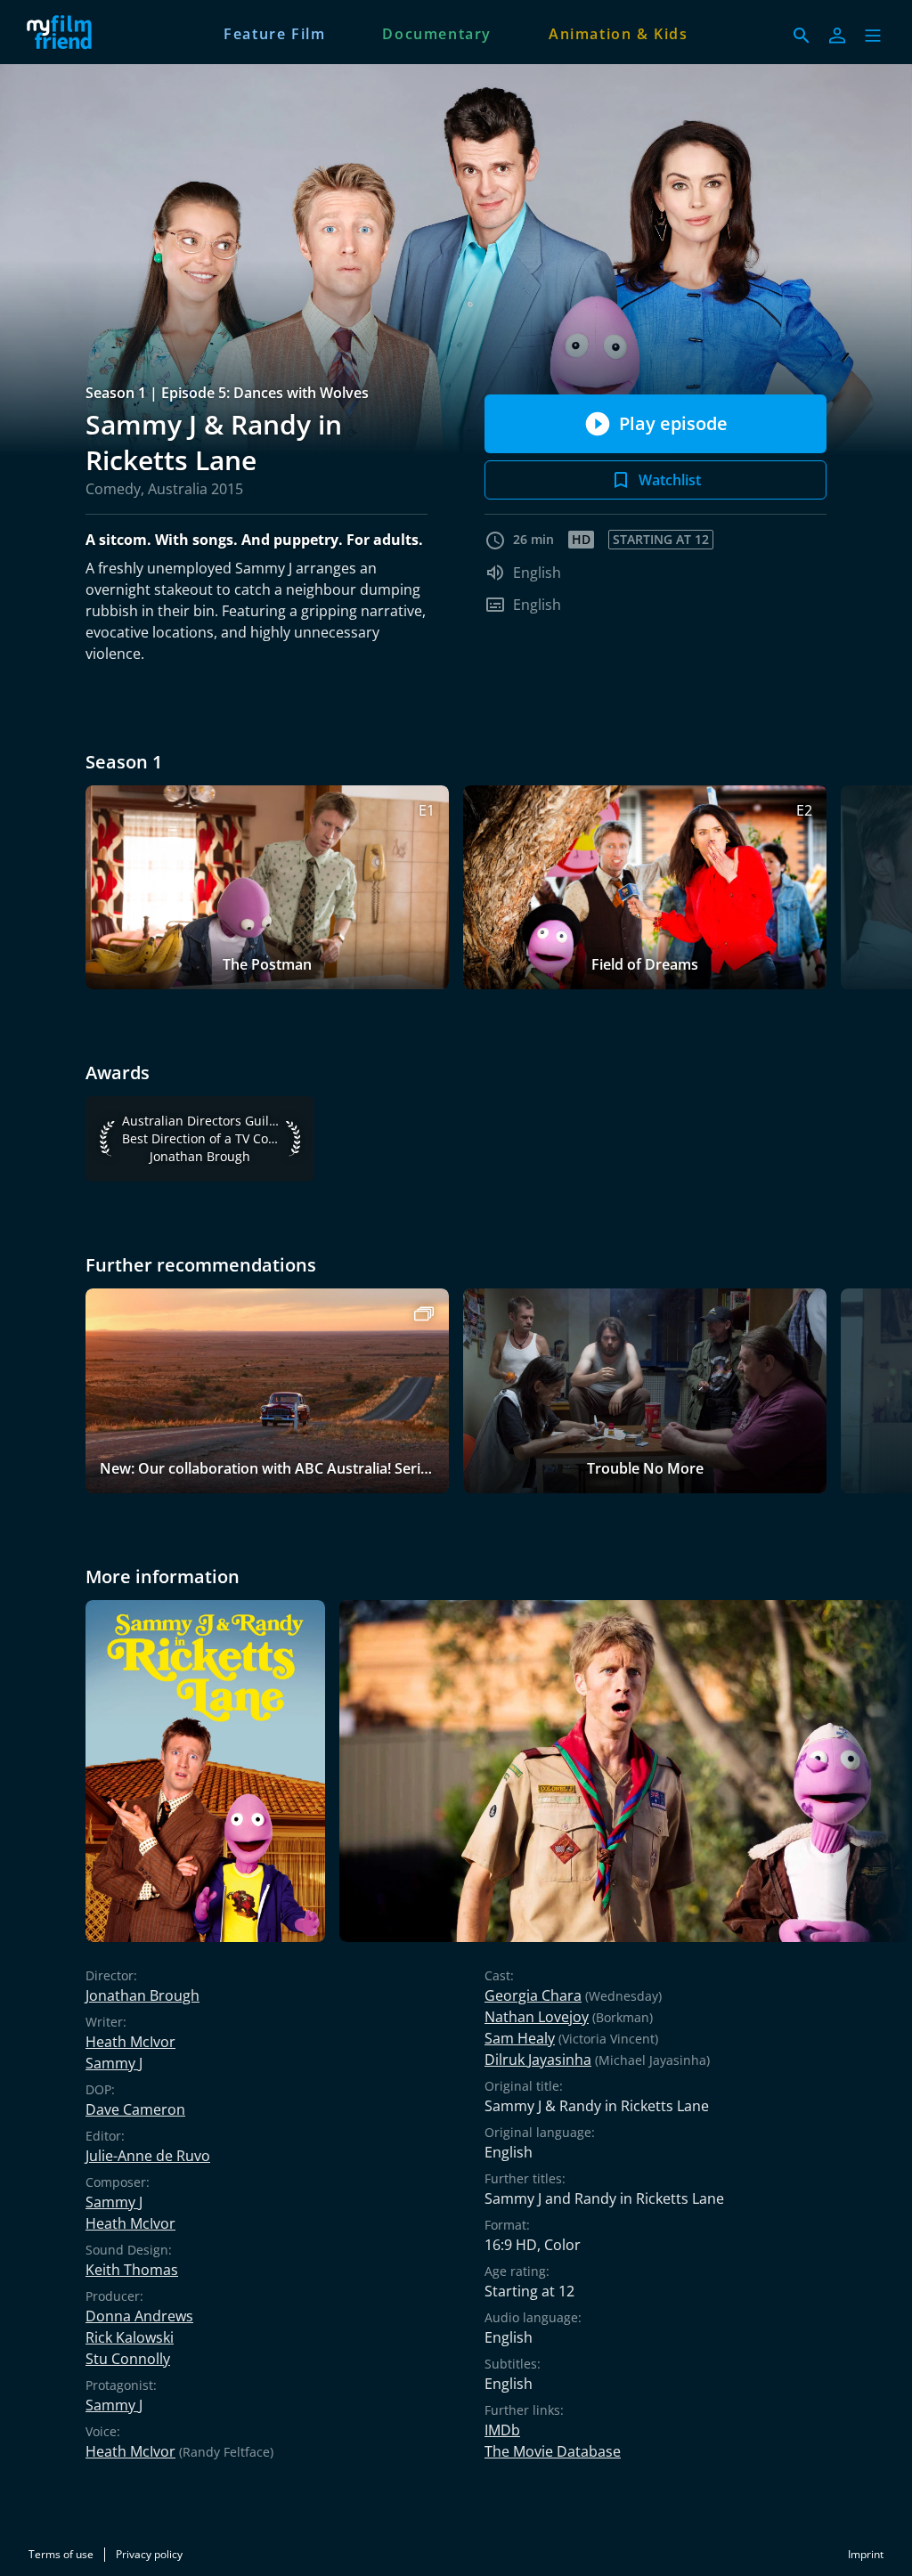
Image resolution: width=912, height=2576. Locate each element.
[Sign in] (837, 36)
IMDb (502, 2430)
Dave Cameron (135, 2109)
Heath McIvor (130, 2042)
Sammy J (114, 2063)
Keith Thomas (132, 2270)
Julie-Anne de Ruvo (148, 2156)
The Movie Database (553, 2451)
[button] (873, 36)
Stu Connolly (128, 2359)
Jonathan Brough (142, 1995)
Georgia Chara (533, 1995)
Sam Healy (520, 2038)
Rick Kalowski (130, 2337)
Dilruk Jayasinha (538, 2060)
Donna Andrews (139, 2316)
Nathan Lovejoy (537, 2017)
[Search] (802, 36)
